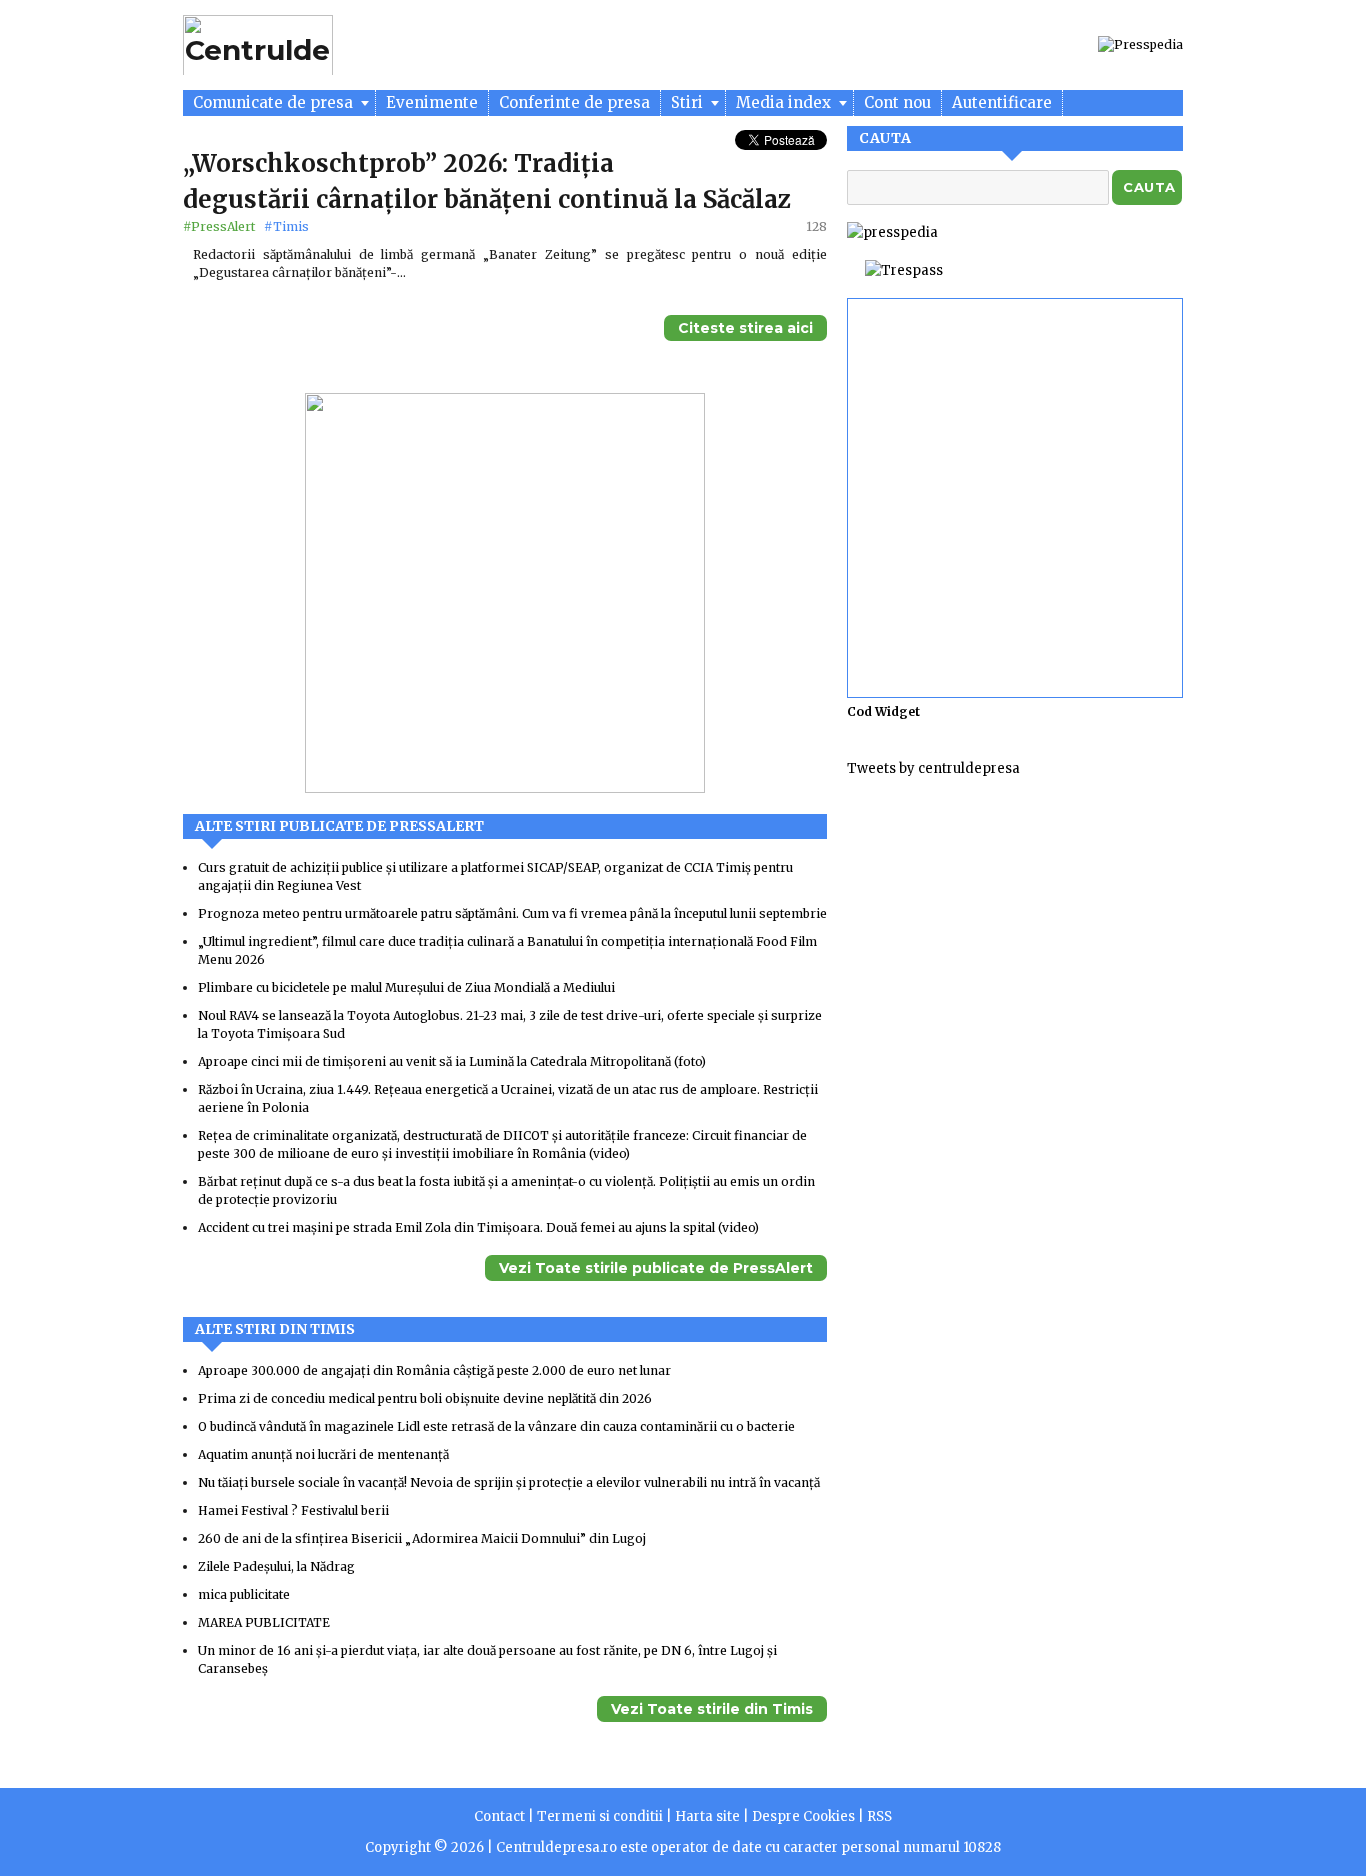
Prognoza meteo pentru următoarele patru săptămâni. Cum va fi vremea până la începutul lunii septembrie (512, 913)
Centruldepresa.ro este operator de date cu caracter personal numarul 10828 (748, 1847)
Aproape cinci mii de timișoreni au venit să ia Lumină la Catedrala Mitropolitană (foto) (452, 1061)
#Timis (286, 226)
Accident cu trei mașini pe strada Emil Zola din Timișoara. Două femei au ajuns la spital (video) (478, 1227)
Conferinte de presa (574, 102)
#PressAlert (220, 226)
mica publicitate (244, 1594)
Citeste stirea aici (745, 328)
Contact (499, 1816)
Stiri (689, 102)
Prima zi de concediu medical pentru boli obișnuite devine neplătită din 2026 (425, 1398)
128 (816, 226)
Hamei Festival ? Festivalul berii (293, 1510)
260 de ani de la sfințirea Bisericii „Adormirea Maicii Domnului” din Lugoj (422, 1538)
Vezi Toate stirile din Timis (712, 1709)
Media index (785, 102)
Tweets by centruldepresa (933, 768)
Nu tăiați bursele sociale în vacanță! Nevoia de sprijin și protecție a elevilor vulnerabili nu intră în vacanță (509, 1482)
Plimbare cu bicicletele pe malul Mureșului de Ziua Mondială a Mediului (406, 987)
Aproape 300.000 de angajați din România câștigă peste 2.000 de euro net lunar (434, 1370)
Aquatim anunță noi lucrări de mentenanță (323, 1454)
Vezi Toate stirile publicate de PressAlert (656, 1268)
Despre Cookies (803, 1816)
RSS (879, 1816)
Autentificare (1002, 102)
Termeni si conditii (600, 1816)
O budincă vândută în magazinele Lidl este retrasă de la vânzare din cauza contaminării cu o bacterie (496, 1426)
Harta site (707, 1816)
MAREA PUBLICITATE (264, 1622)
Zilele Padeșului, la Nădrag (276, 1566)
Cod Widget (883, 711)
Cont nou (897, 102)
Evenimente (432, 102)
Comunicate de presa (275, 102)
